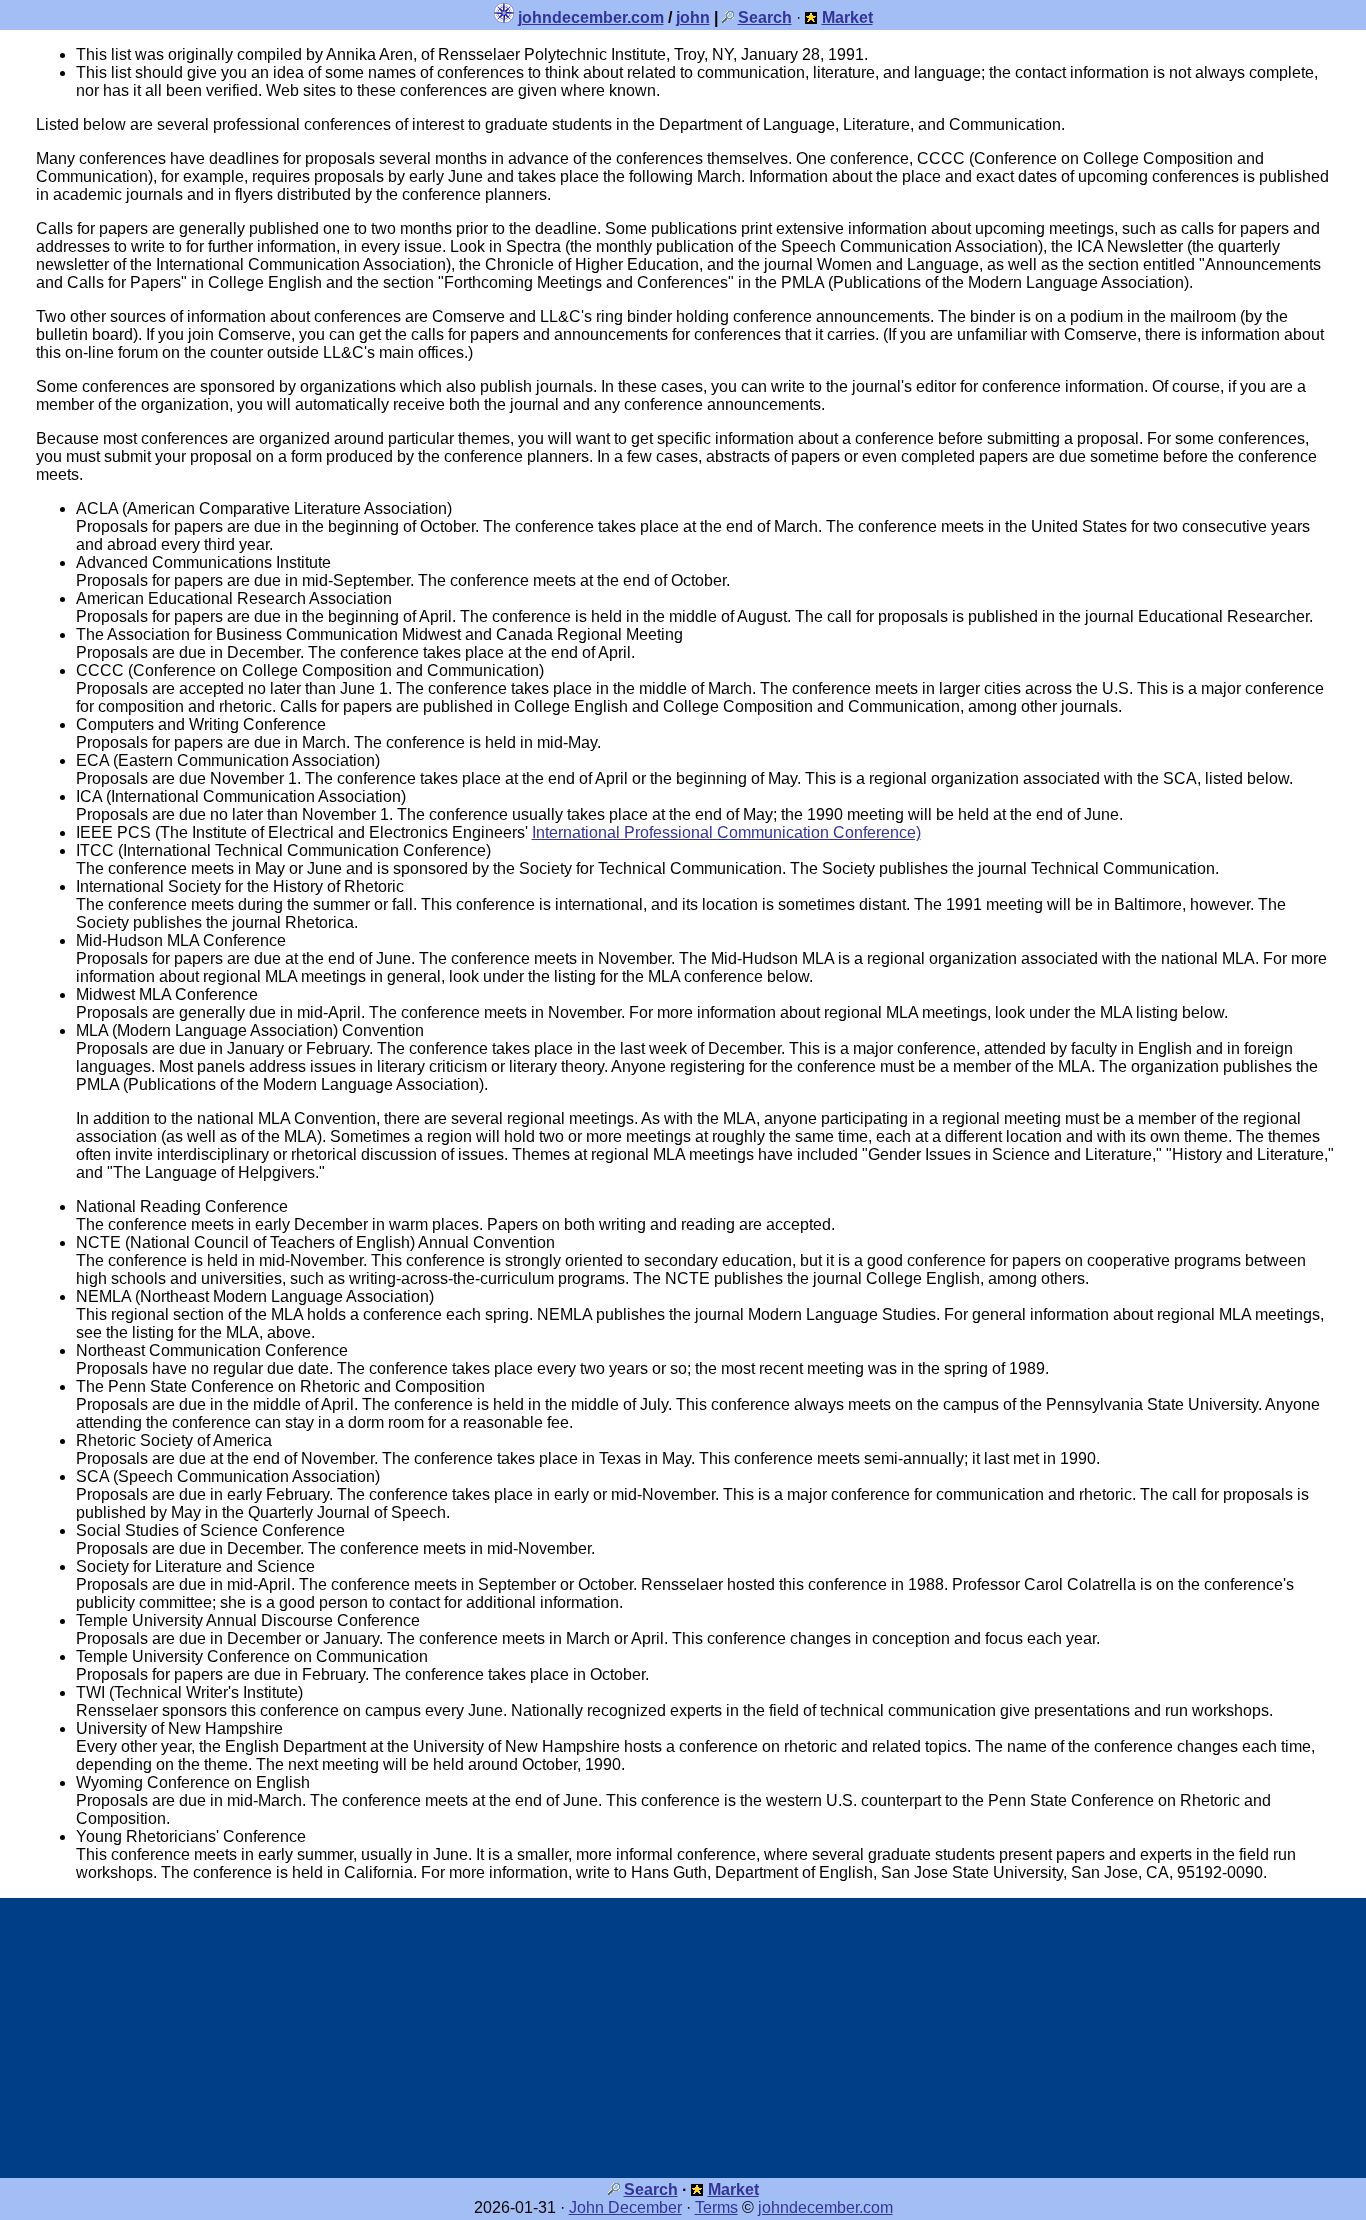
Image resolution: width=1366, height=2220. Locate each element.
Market (733, 2189)
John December (625, 2207)
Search (651, 2189)
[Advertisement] (683, 2038)
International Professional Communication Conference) (726, 832)
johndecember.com (591, 17)
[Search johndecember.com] (728, 17)
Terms (716, 2207)
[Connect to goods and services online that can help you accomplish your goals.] (811, 17)
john (693, 17)
